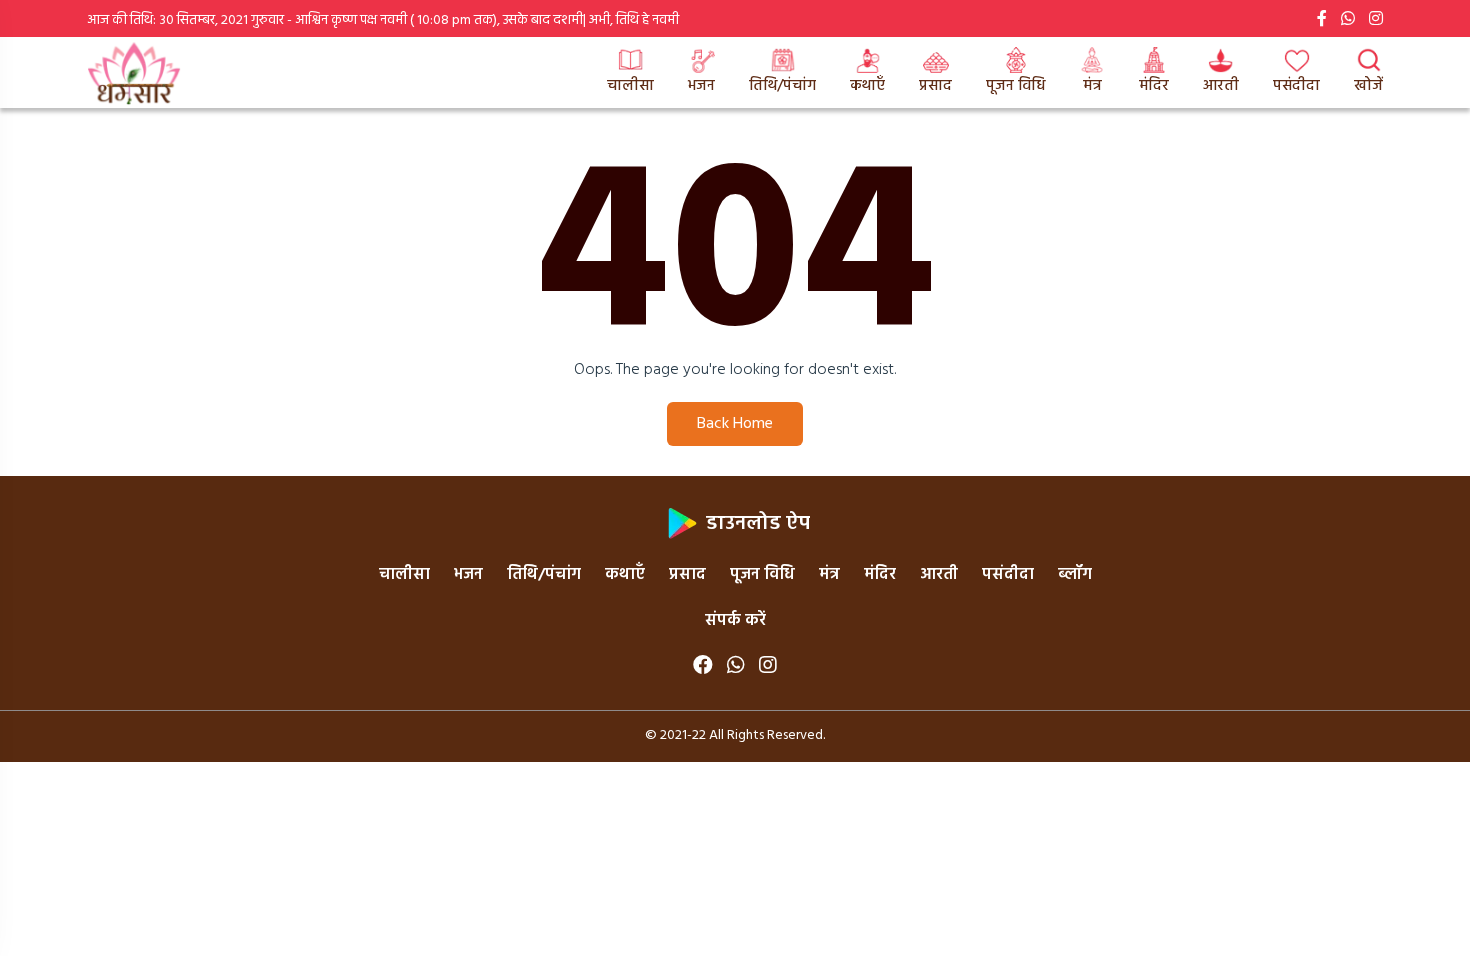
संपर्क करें (735, 621)
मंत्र (1092, 86)
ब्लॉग (1075, 575)
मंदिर (1154, 86)
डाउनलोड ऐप (755, 524)
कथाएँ (867, 86)
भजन (701, 86)
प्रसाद (935, 86)
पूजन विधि (1015, 86)
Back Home (735, 424)
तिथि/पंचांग (782, 86)
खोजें (1368, 86)
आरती (1221, 86)
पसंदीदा (1296, 86)
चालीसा (630, 86)
